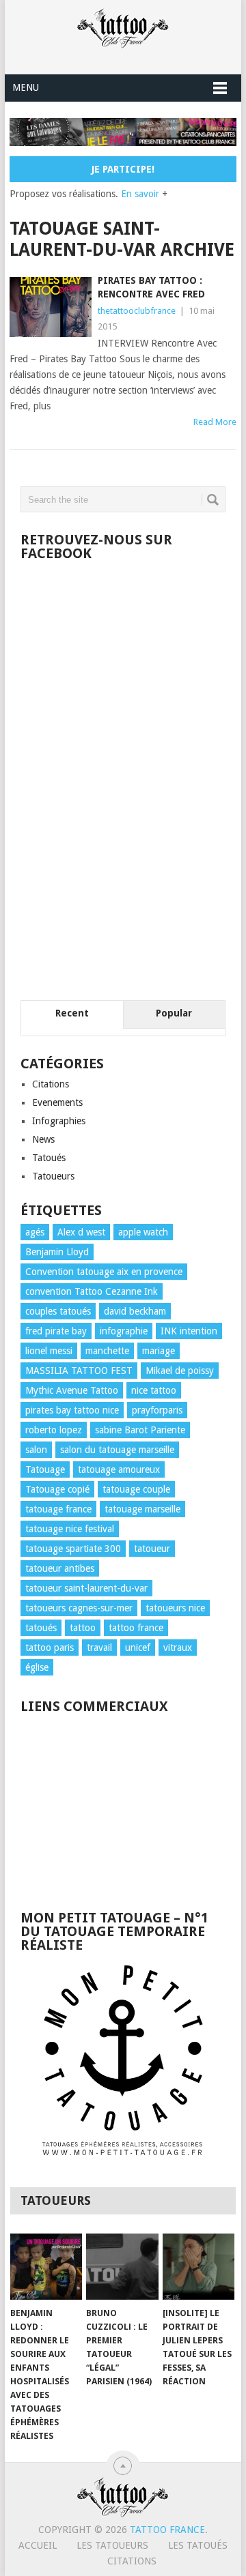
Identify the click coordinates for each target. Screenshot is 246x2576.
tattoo (83, 1628)
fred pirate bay (56, 1331)
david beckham (135, 1311)
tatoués (41, 1628)
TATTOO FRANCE (167, 2530)
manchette (107, 1351)
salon (36, 1450)
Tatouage (45, 1469)
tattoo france (136, 1628)
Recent (72, 1013)
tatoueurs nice (175, 1608)
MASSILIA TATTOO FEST (79, 1371)
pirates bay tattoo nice (72, 1410)
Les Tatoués (198, 2545)
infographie (124, 1331)
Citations (51, 1084)
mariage (159, 1351)
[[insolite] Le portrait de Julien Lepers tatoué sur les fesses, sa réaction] (199, 2267)
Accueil (38, 2545)
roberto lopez (54, 1430)
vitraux (178, 1648)
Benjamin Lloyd (57, 1252)
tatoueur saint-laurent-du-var (86, 1588)
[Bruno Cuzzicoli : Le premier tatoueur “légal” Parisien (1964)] (122, 2267)
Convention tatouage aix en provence (104, 1272)
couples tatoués (58, 1311)
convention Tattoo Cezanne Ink (92, 1291)
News (43, 1139)
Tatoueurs (53, 1176)
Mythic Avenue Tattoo (72, 1390)
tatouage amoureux (119, 1469)
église (37, 1667)
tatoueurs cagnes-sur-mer (79, 1608)
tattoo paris (50, 1648)
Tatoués (49, 1158)
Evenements (57, 1102)
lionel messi (49, 1351)
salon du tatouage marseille (117, 1450)
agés (35, 1232)
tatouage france (58, 1509)
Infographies (59, 1121)
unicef (138, 1648)
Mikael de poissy (180, 1371)
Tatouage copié (57, 1489)
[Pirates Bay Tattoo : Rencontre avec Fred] (50, 307)
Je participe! (123, 169)
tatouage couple (136, 1489)
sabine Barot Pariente (140, 1430)
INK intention (189, 1331)
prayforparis (157, 1410)
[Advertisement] (123, 1805)
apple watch (143, 1232)
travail (99, 1648)
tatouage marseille (142, 1509)
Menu (26, 87)
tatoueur (152, 1549)
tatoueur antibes (60, 1568)
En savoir (140, 194)
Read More (215, 422)
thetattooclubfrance (137, 311)
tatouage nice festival (70, 1529)
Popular (174, 1013)
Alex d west (81, 1232)
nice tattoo (154, 1390)
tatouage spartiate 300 (73, 1549)
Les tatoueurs (112, 2545)
